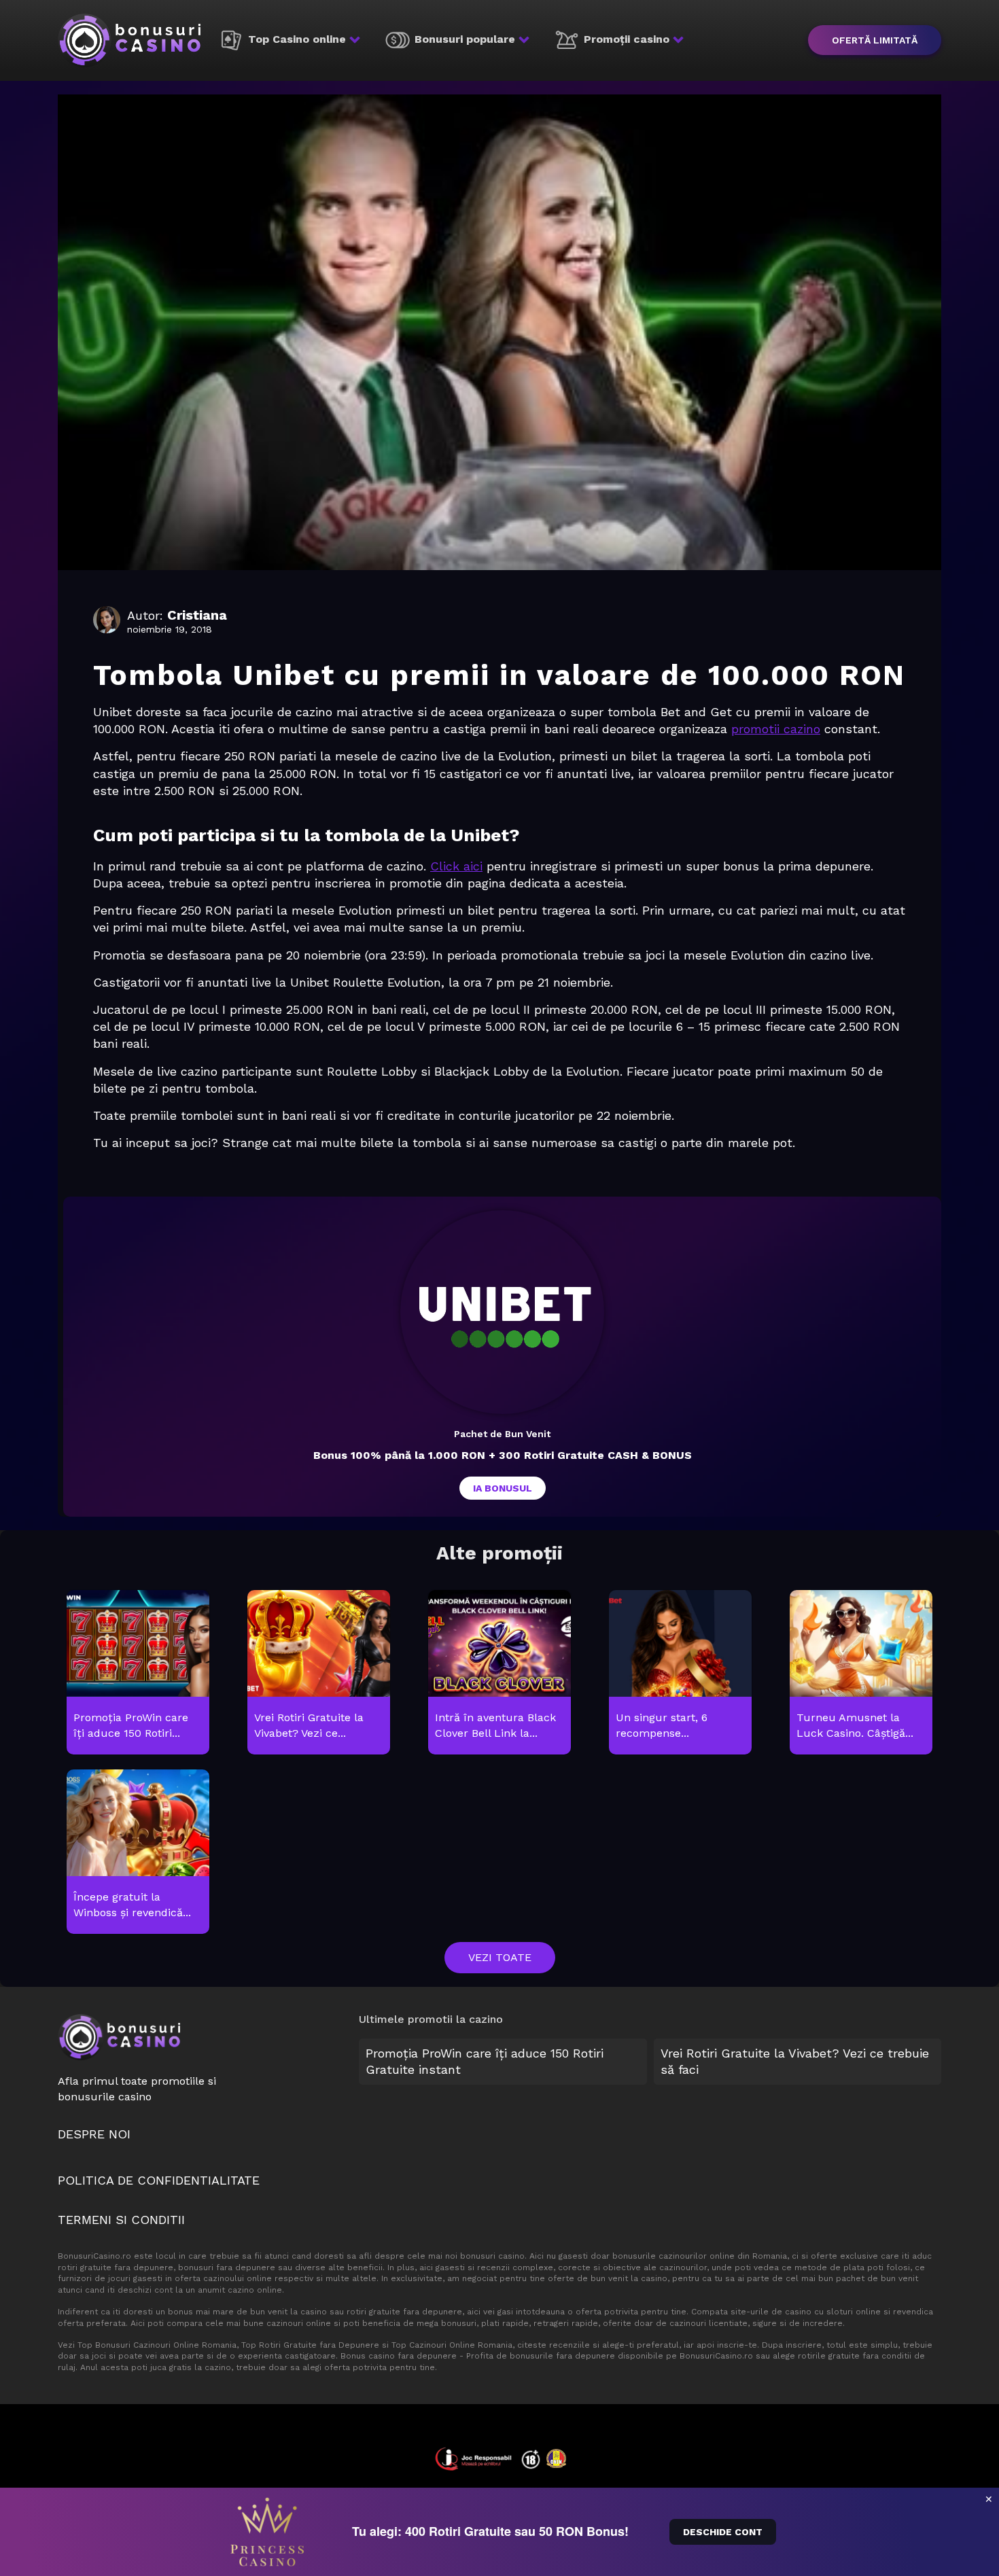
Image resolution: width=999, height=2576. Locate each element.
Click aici (456, 866)
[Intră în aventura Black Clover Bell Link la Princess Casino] (499, 1673)
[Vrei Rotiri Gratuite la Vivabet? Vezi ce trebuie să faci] (318, 1673)
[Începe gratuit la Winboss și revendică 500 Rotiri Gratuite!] (138, 1852)
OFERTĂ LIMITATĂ (875, 40)
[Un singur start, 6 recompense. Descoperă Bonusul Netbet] (680, 1673)
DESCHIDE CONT (723, 2532)
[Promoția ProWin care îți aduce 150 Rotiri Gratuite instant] (138, 1673)
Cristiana (197, 615)
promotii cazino (776, 729)
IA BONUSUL (503, 1488)
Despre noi (94, 2134)
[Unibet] (502, 1312)
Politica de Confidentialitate (159, 2180)
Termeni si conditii (121, 2220)
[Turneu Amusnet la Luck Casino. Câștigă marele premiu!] (861, 1673)
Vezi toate (500, 1957)
